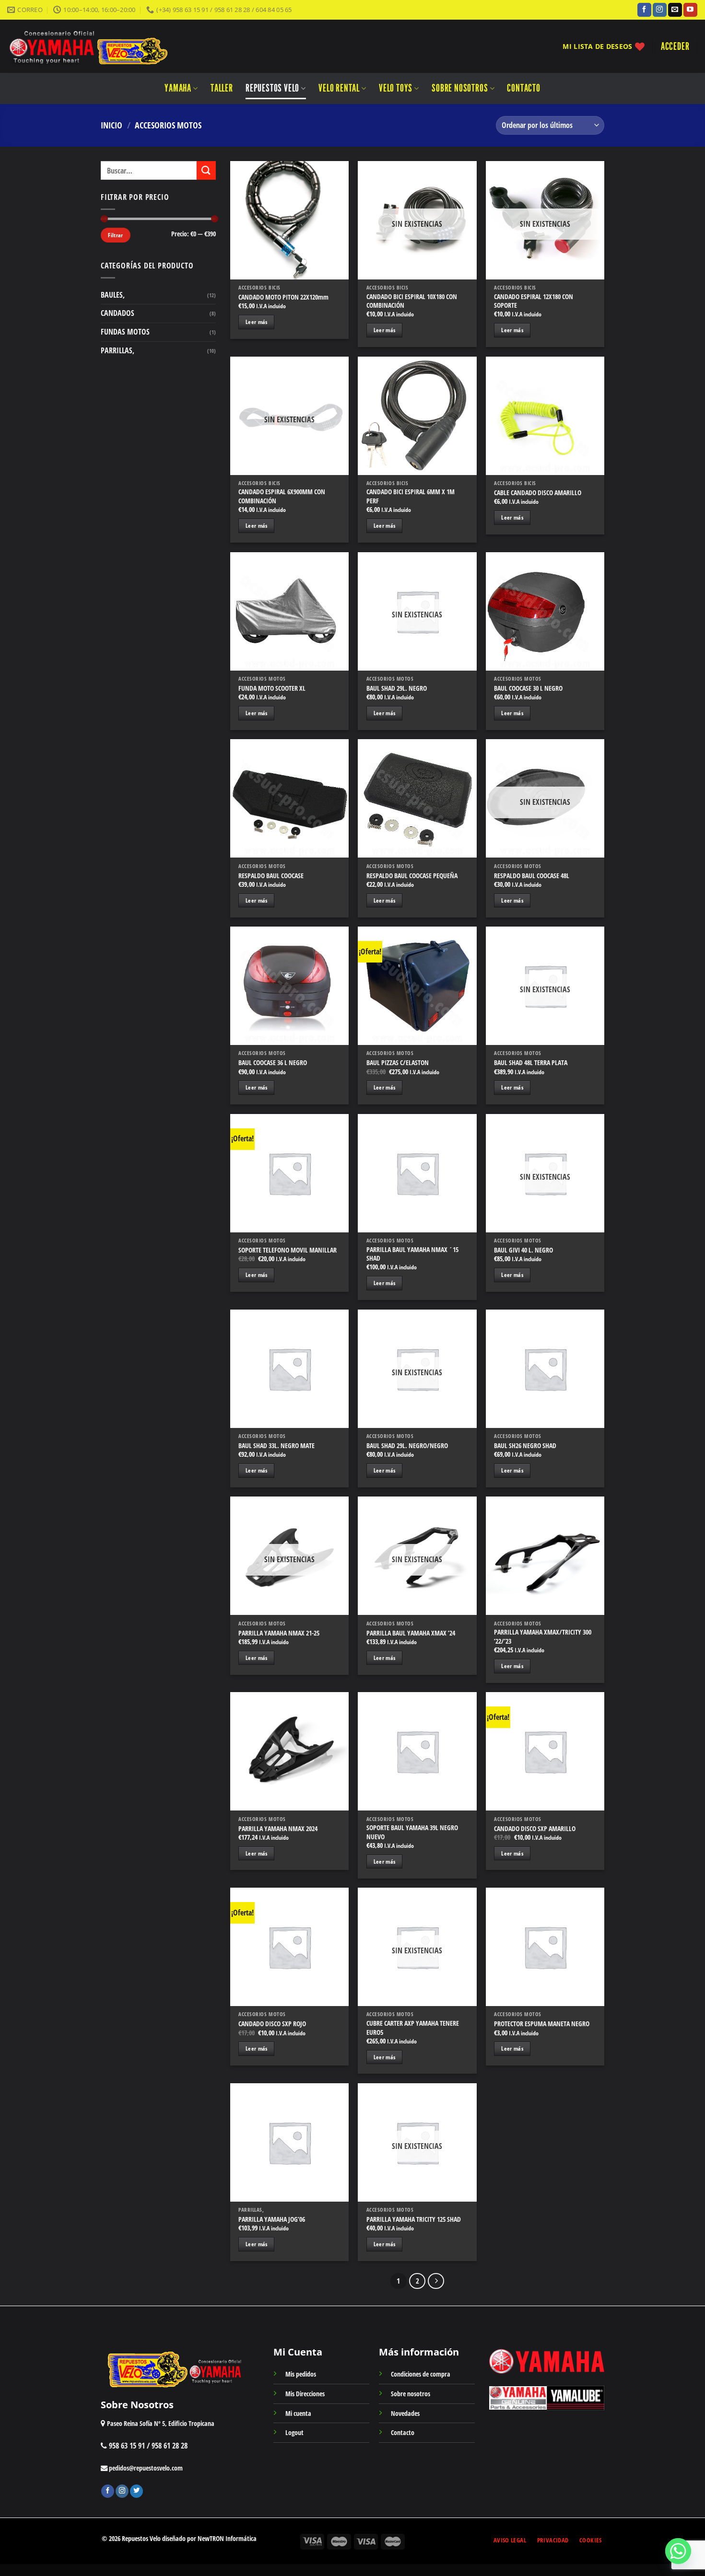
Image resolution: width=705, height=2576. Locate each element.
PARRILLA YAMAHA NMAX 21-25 (279, 1633)
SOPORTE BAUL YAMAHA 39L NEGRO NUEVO (412, 1832)
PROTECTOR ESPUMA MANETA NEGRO (542, 2024)
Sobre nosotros (460, 88)
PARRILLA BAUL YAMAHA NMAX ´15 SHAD (412, 1254)
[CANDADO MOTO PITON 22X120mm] (289, 220)
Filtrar (116, 235)
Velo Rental (339, 88)
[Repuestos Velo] (116, 46)
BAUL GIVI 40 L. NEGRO (523, 1250)
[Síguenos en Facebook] (644, 10)
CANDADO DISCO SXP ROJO (272, 2024)
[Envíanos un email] (675, 10)
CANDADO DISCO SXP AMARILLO (535, 1829)
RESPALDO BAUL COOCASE (271, 876)
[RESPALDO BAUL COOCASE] (289, 798)
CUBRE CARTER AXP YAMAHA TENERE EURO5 (413, 2028)
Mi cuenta (298, 2413)
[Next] (436, 2281)
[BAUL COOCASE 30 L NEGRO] (545, 611)
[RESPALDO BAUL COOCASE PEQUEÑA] (417, 798)
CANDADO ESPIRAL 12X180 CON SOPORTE (534, 301)
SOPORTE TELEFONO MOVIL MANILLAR (288, 1250)
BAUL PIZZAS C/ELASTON (398, 1063)
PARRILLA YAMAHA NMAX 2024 (278, 1829)
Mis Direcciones (305, 2394)
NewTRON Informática (227, 2538)
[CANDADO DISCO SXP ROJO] (289, 1947)
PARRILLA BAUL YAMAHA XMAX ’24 (411, 1633)
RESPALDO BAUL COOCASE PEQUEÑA (412, 876)
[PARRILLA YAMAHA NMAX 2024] (289, 1751)
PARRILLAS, (117, 350)
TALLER (222, 88)
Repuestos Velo (272, 88)
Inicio (112, 125)
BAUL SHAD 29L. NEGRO (397, 688)
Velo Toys (396, 88)
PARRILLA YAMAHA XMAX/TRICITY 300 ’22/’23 (543, 1637)
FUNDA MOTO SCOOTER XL (272, 688)
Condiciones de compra (421, 2374)
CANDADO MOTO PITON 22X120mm (283, 297)
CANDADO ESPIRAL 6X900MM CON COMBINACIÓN (282, 496)
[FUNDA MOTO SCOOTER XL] (289, 611)
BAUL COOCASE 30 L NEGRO (528, 688)
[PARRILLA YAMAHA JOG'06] (289, 2142)
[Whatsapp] (678, 2551)
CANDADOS (117, 313)
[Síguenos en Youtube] (690, 10)
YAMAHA (178, 88)
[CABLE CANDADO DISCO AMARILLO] (545, 416)
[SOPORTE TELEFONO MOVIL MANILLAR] (289, 1173)
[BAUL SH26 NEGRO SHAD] (545, 1369)
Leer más (257, 322)
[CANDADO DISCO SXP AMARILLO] (545, 1751)
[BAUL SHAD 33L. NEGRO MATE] (289, 1369)
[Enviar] (206, 170)
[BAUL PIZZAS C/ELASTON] (417, 986)
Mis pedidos (301, 2374)
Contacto (523, 88)
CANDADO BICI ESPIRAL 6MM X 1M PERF (411, 496)
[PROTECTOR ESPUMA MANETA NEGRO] (545, 1947)
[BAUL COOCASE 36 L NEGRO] (289, 986)
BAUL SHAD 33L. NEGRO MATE (276, 1446)
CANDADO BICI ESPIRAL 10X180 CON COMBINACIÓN (412, 301)
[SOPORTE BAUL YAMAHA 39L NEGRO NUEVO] (417, 1751)
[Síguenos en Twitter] (136, 2491)
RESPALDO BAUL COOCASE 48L (532, 876)
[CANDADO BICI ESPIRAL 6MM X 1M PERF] (417, 416)
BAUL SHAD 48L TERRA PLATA (531, 1063)
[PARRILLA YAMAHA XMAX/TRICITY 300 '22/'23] (545, 1556)
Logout (294, 2432)
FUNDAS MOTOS (125, 332)
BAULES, (113, 295)
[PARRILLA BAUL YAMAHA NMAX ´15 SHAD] (417, 1173)
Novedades (405, 2413)
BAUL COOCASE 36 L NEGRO (273, 1063)
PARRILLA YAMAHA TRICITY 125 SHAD (414, 2219)
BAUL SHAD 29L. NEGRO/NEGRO (407, 1446)
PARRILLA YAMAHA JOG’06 (272, 2219)
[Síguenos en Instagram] (660, 10)
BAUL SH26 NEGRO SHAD (525, 1446)
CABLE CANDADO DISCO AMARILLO (538, 493)
